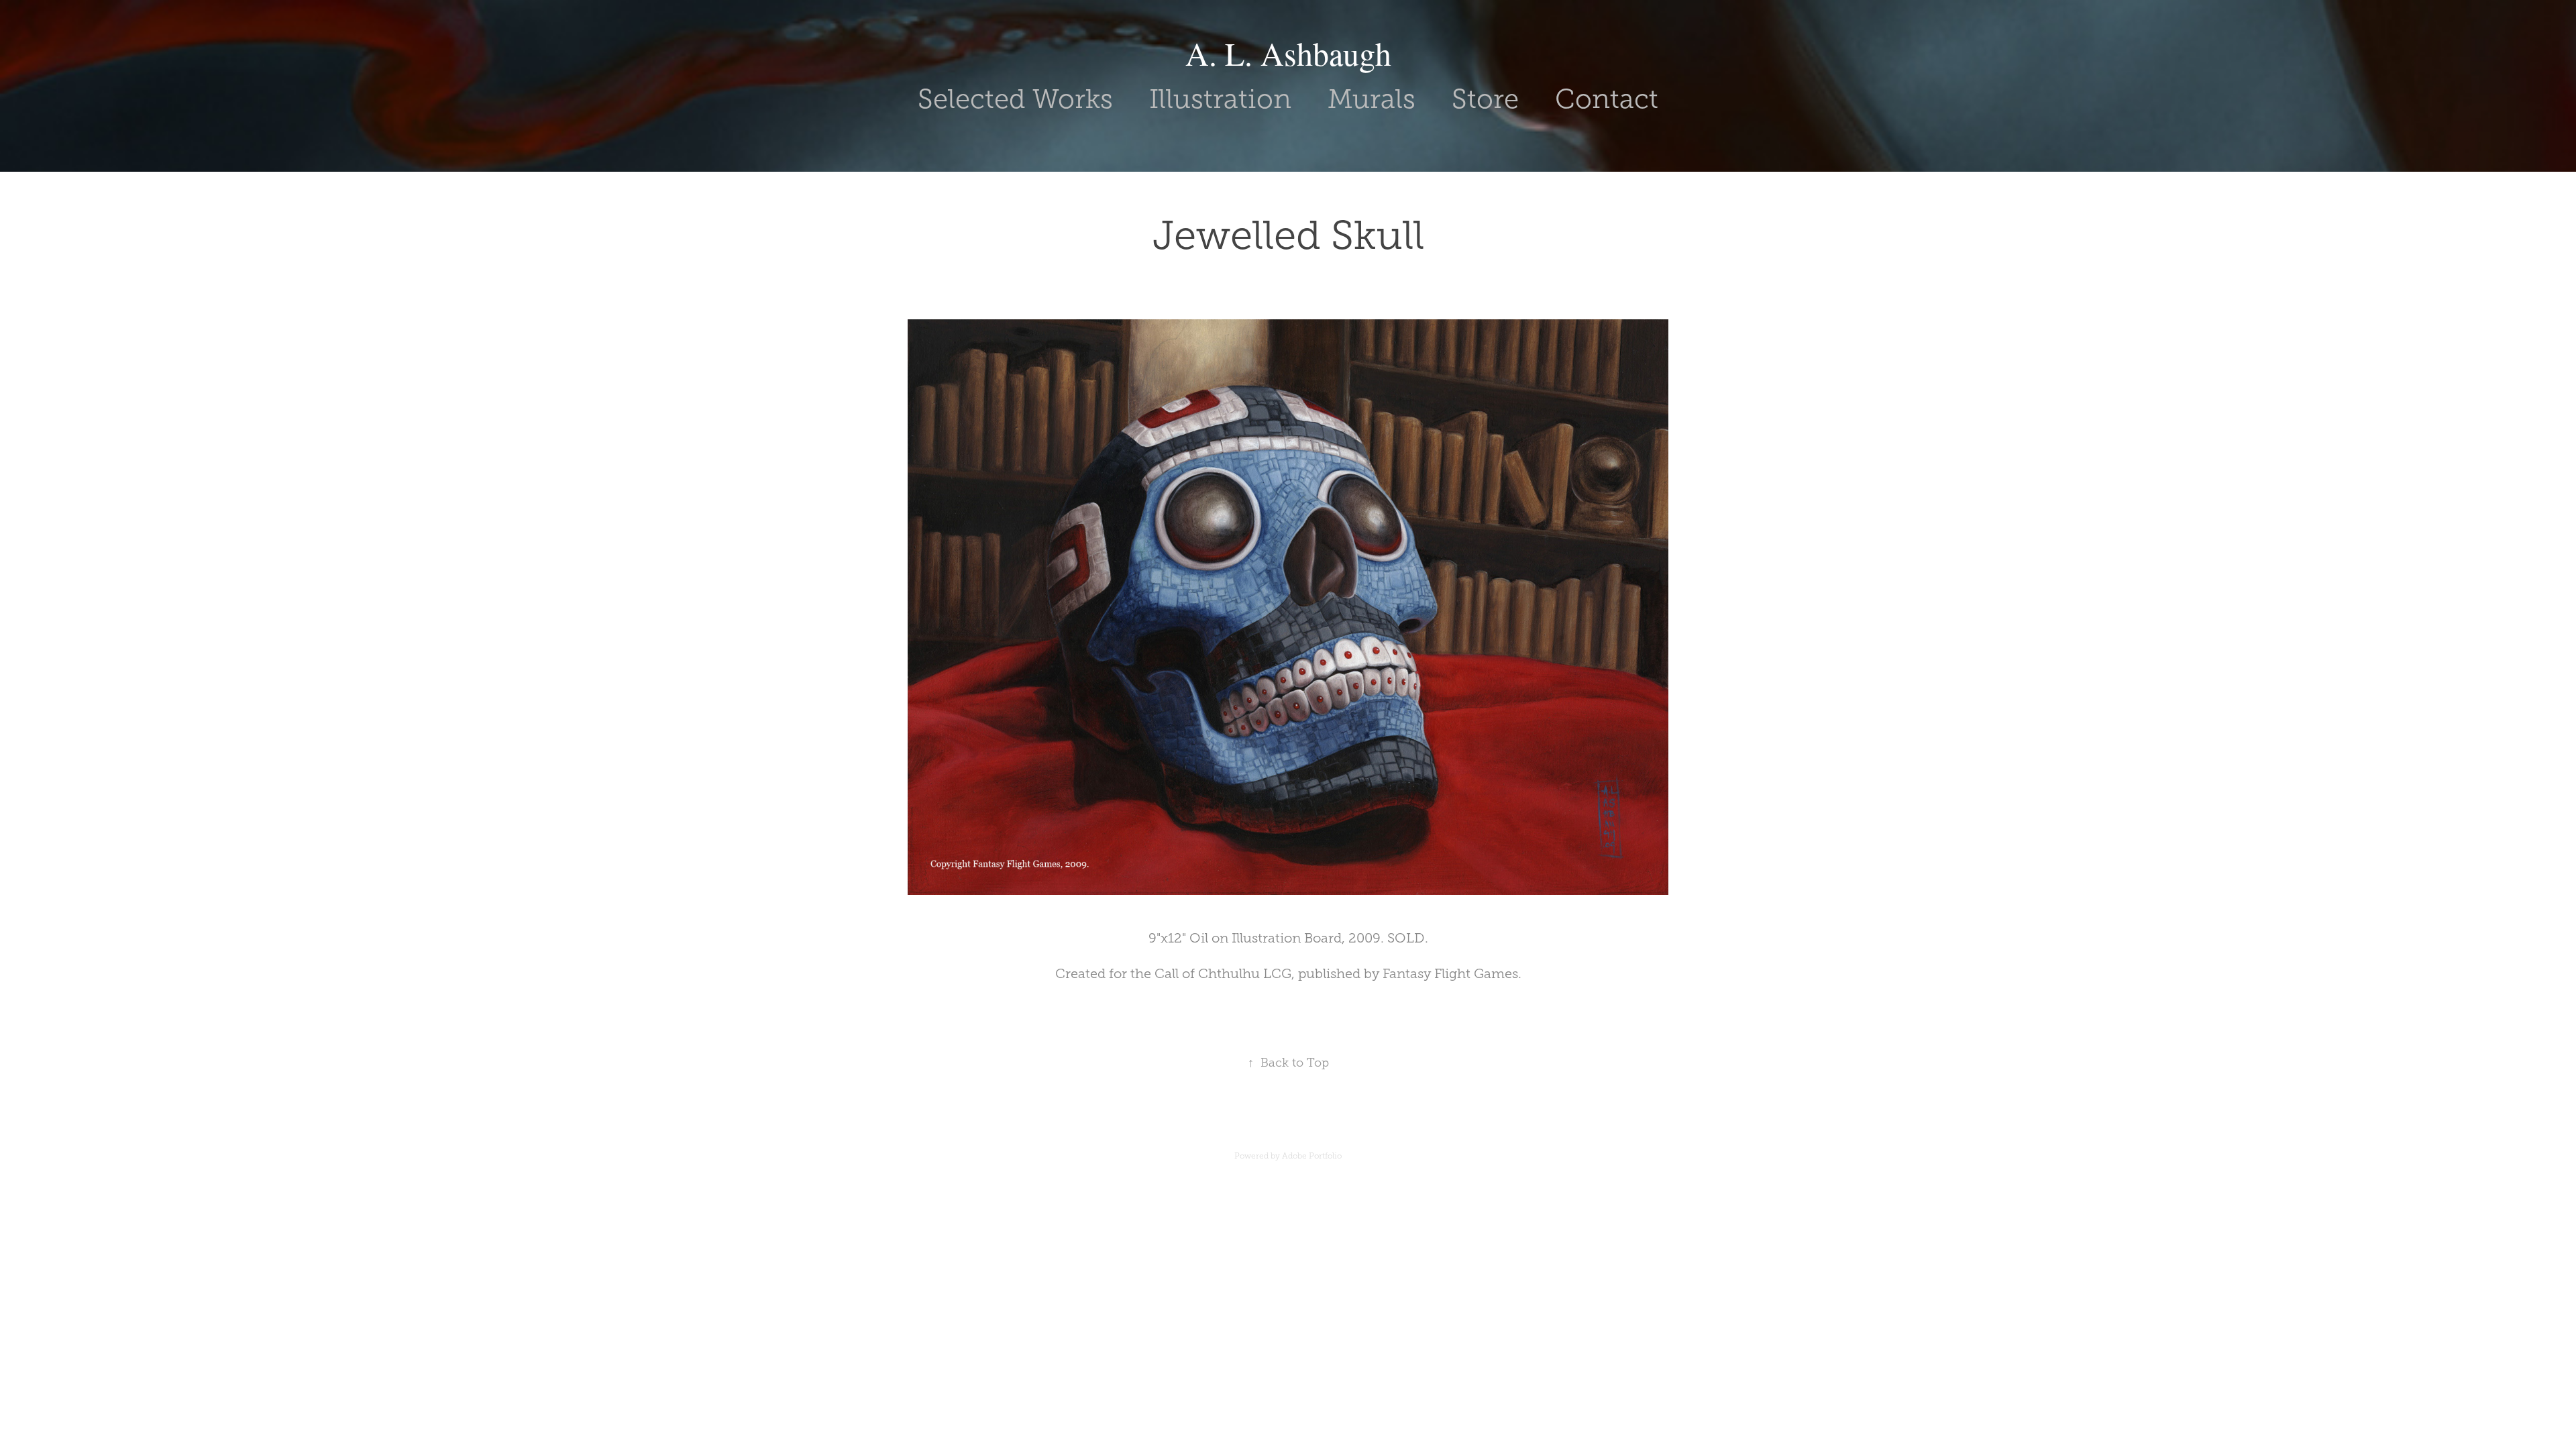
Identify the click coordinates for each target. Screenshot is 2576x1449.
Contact (1607, 99)
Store (1485, 99)
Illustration (1220, 99)
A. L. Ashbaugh (1288, 53)
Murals (1372, 99)
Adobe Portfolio (1312, 1156)
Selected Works (1015, 99)
